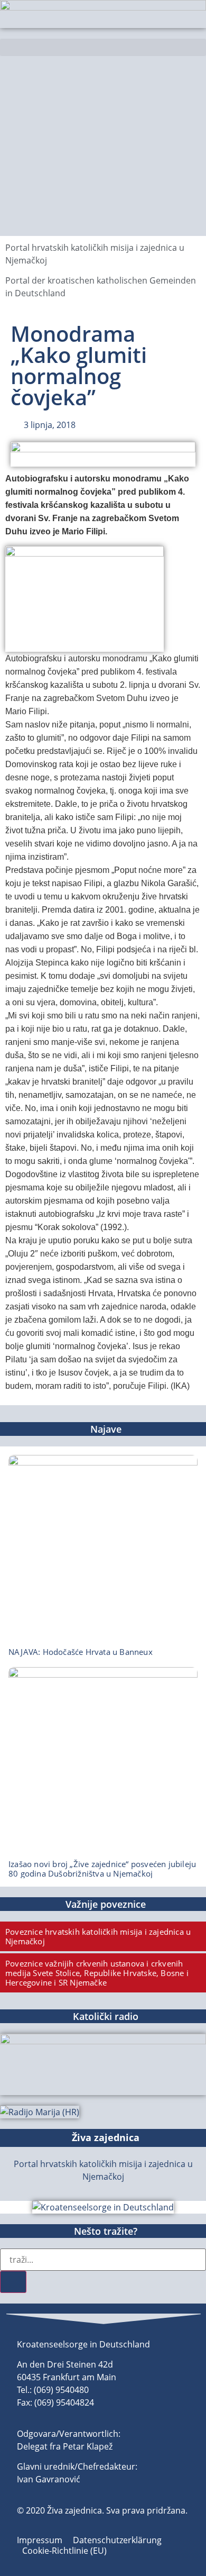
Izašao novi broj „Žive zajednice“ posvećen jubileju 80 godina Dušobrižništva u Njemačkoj (102, 1869)
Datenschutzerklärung (117, 2540)
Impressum (40, 2540)
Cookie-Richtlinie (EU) (64, 2551)
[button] (103, 47)
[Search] (13, 2282)
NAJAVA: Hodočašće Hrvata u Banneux (81, 1652)
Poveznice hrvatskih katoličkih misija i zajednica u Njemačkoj (98, 1936)
